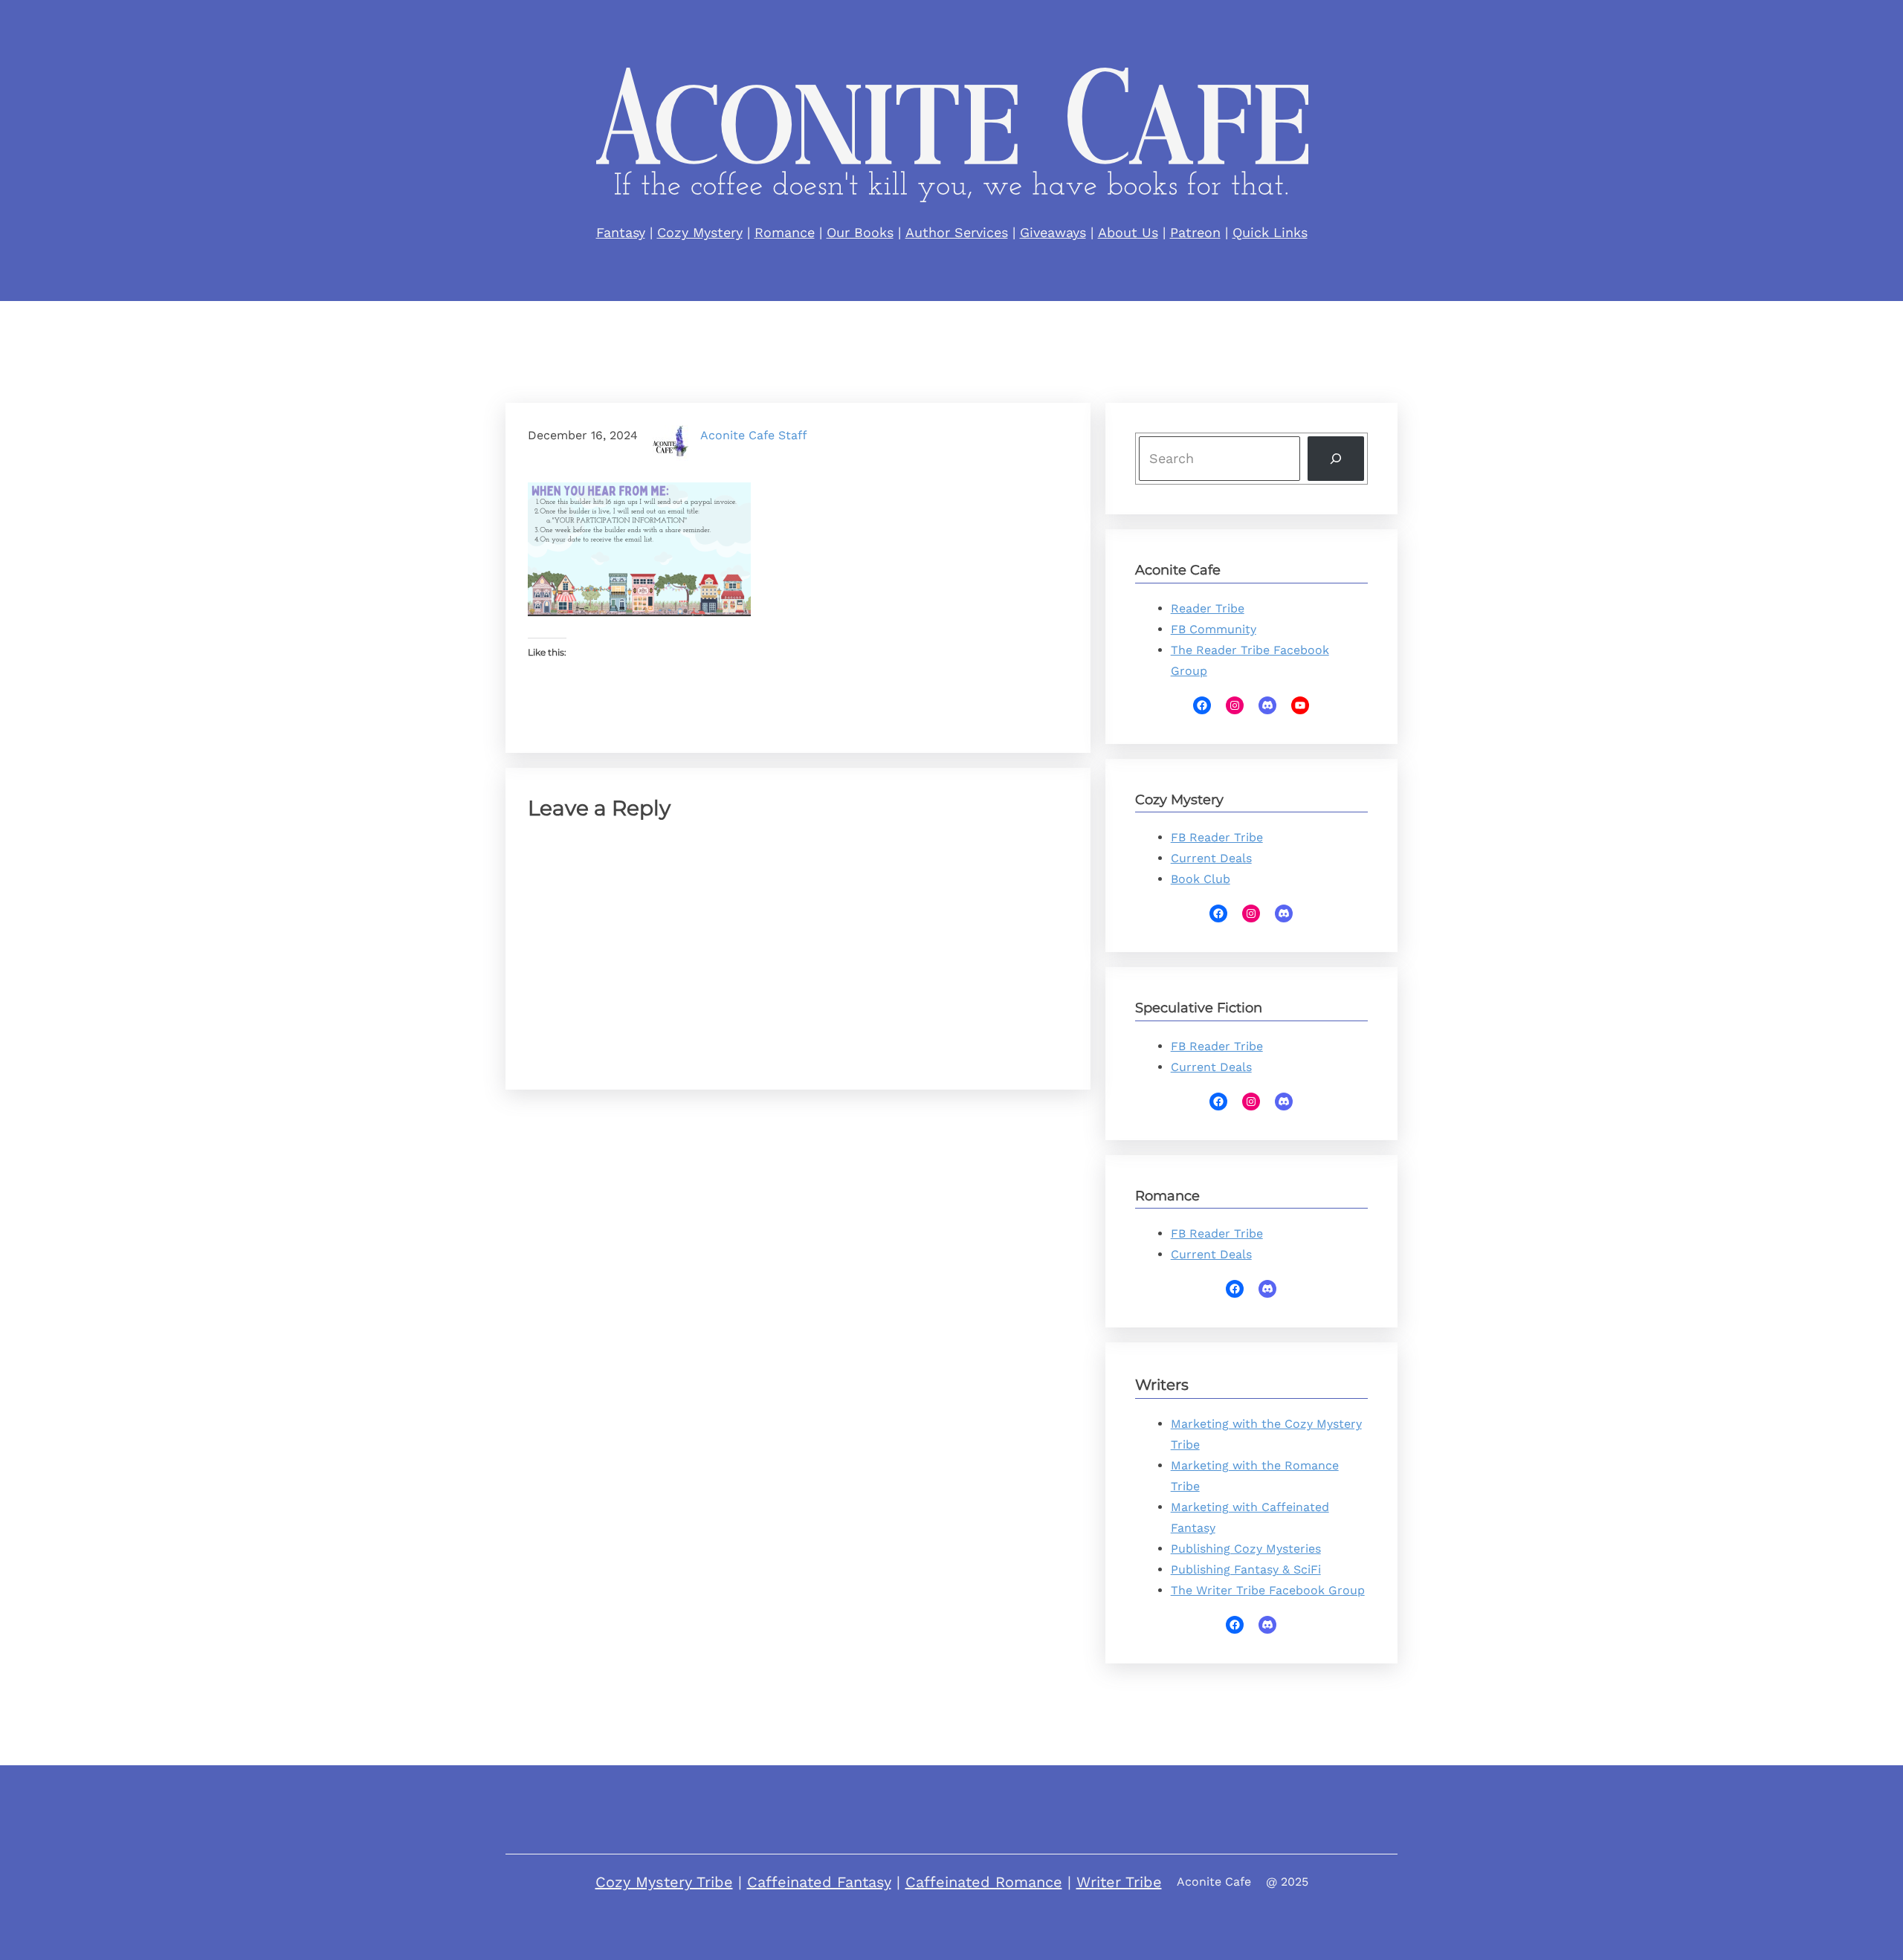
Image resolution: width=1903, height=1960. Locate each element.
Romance (785, 232)
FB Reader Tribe (1217, 837)
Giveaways (1053, 232)
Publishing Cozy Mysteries (1246, 1549)
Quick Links (1270, 232)
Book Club (1201, 879)
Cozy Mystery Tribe (664, 1882)
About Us (1128, 232)
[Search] (1336, 459)
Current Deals (1211, 858)
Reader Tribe (1208, 608)
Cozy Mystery (700, 232)
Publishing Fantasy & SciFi (1246, 1569)
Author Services (957, 232)
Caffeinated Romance (984, 1882)
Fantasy (621, 232)
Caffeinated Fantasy (819, 1882)
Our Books (860, 232)
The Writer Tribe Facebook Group (1268, 1590)
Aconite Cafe (1214, 1882)
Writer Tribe (1119, 1882)
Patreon (1195, 232)
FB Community (1214, 629)
